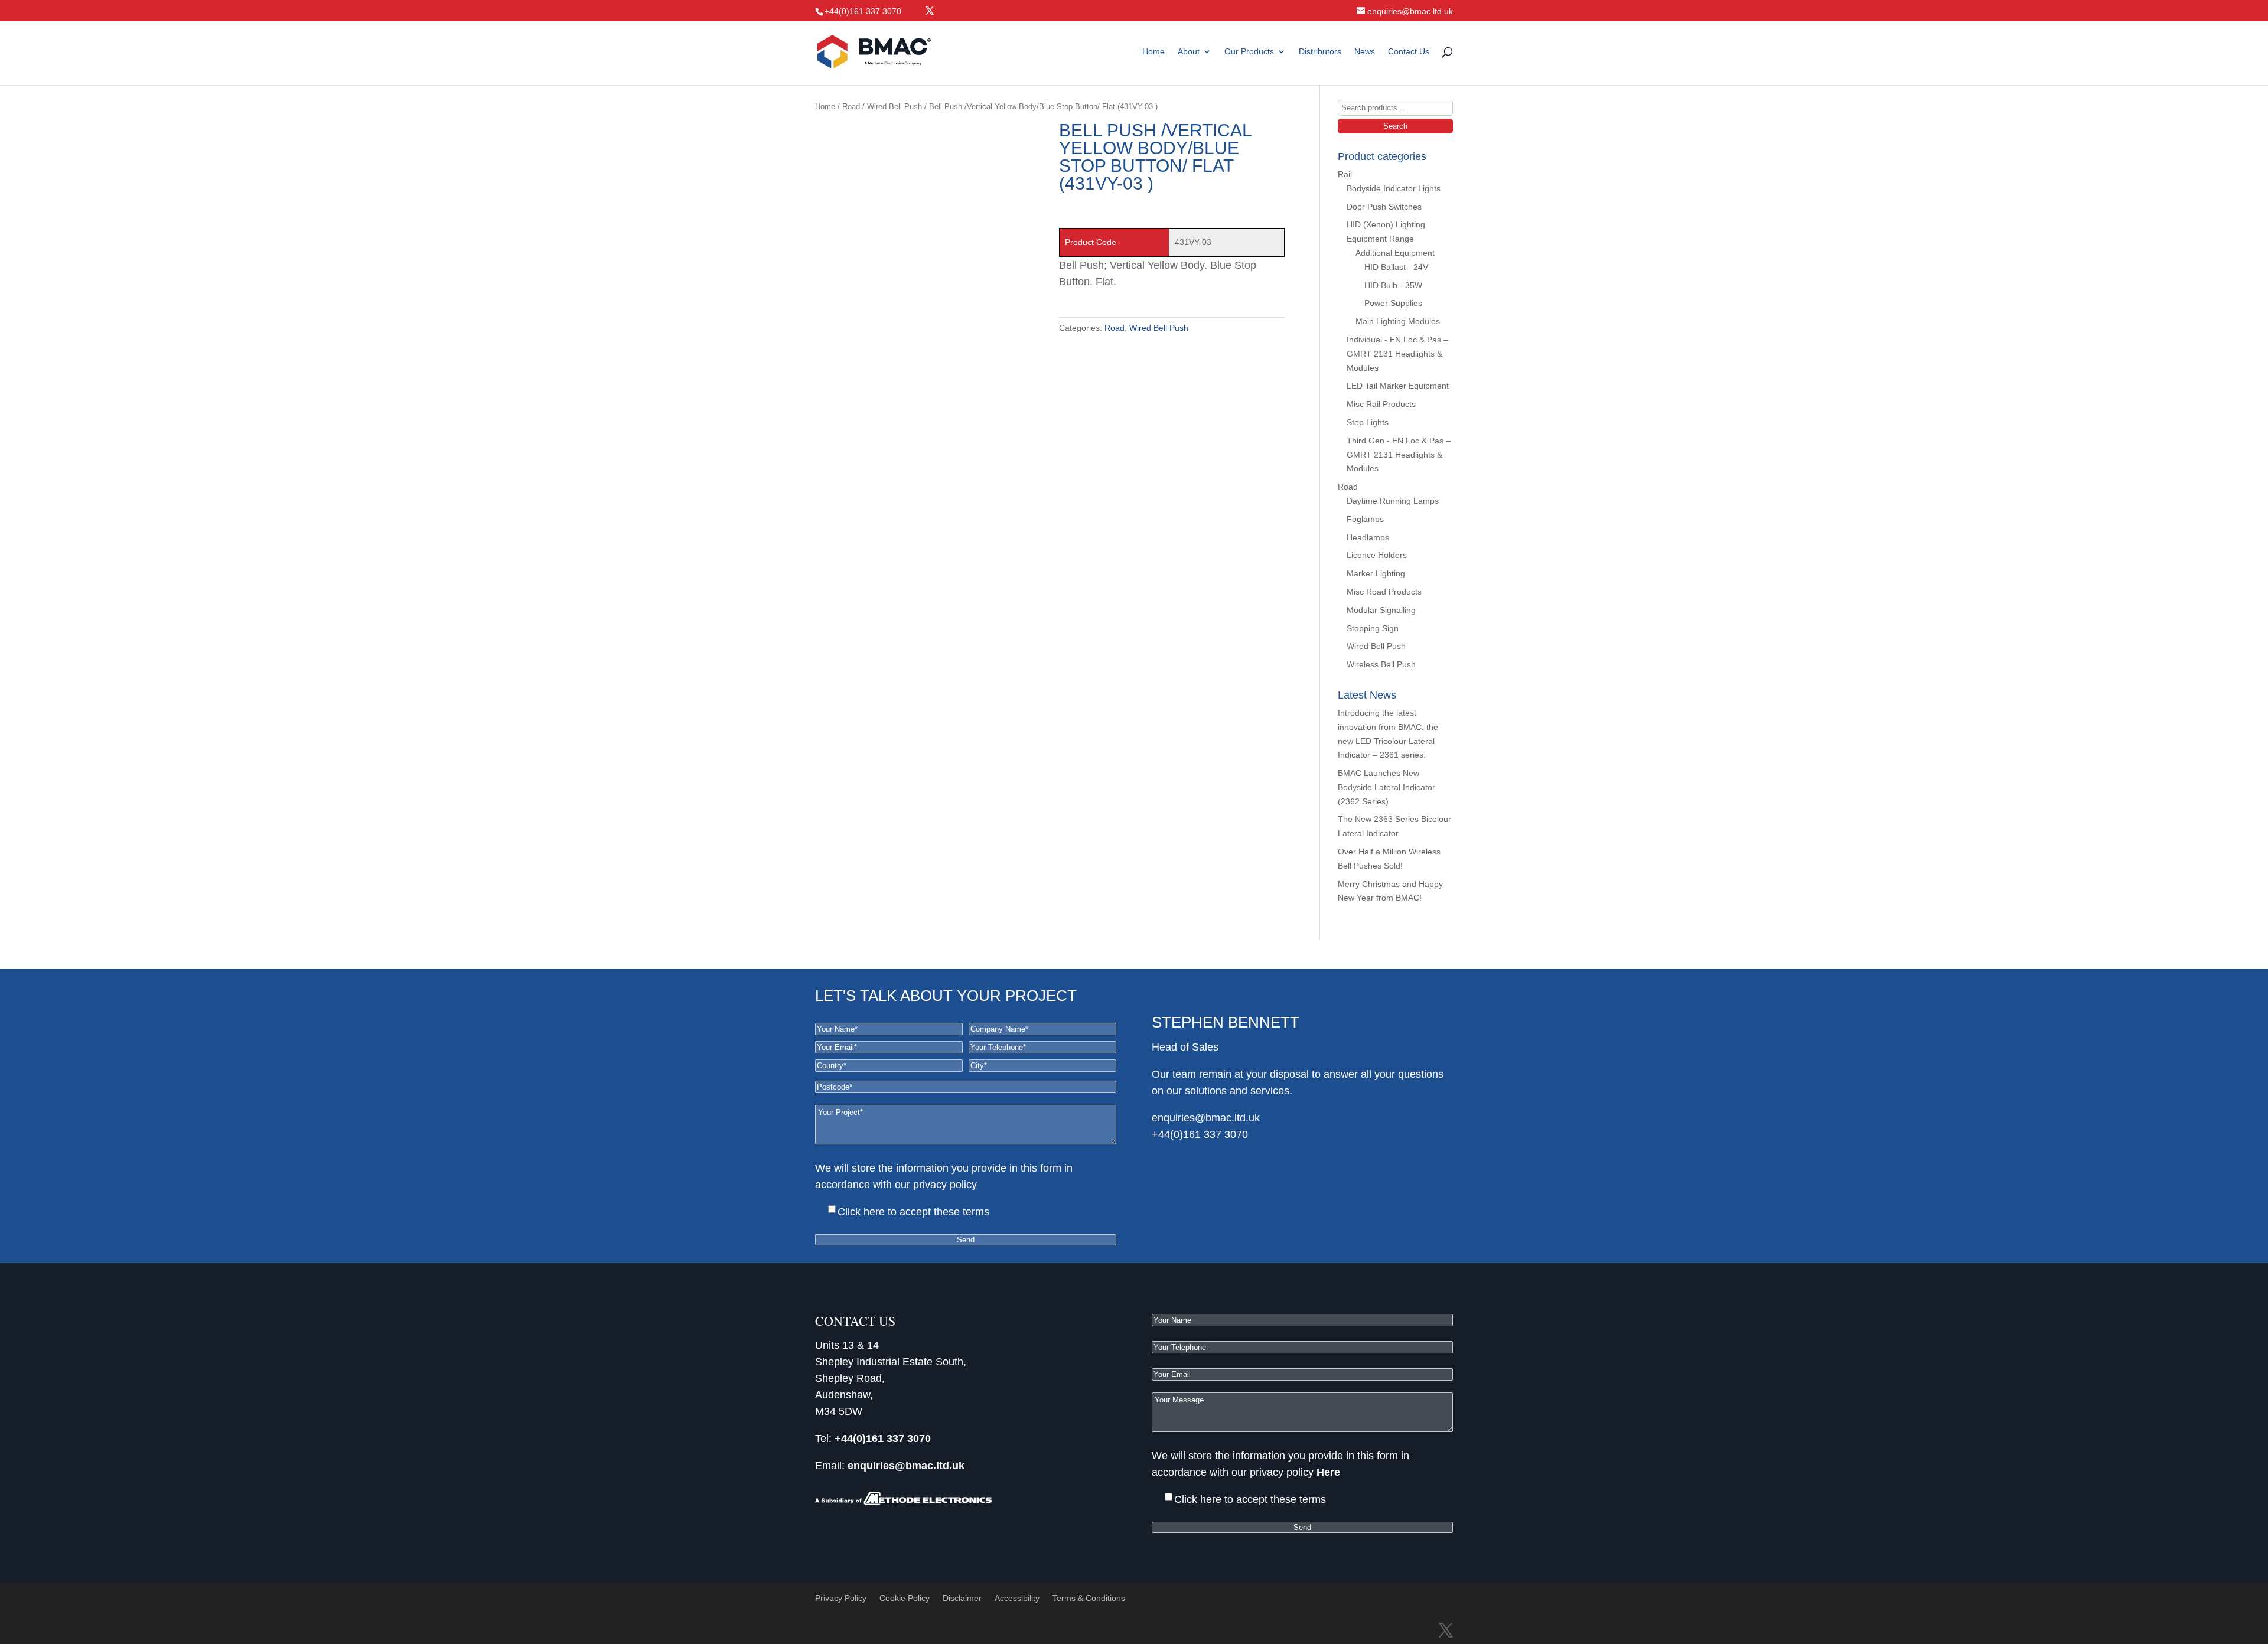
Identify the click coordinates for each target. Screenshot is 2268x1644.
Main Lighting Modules (1398, 321)
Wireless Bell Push (1381, 664)
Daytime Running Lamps (1393, 501)
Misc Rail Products (1381, 404)
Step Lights (1368, 422)
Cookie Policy (905, 1598)
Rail (1345, 174)
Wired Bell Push (895, 107)
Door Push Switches (1384, 207)
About (1189, 52)
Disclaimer (962, 1598)
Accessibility (1017, 1598)
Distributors (1320, 52)
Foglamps (1365, 519)
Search (1395, 126)
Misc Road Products (1384, 592)
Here (991, 1185)
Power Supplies (1393, 303)
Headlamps (1368, 537)
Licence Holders (1377, 555)
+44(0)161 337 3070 (1200, 1134)
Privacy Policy (841, 1598)
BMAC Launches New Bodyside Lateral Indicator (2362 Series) (1386, 787)
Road (851, 107)
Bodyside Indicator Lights (1394, 188)
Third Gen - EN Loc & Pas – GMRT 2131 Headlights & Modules (1399, 455)
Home (1153, 52)
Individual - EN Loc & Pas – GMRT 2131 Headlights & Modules (1397, 354)
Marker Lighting (1376, 573)
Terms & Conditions (1089, 1598)
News (1365, 52)
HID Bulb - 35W (1393, 285)
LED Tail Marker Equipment (1398, 386)
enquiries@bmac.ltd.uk (1206, 1118)
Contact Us (1409, 52)
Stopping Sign (1373, 628)
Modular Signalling (1381, 610)
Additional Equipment (1395, 253)
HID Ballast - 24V (1396, 267)
